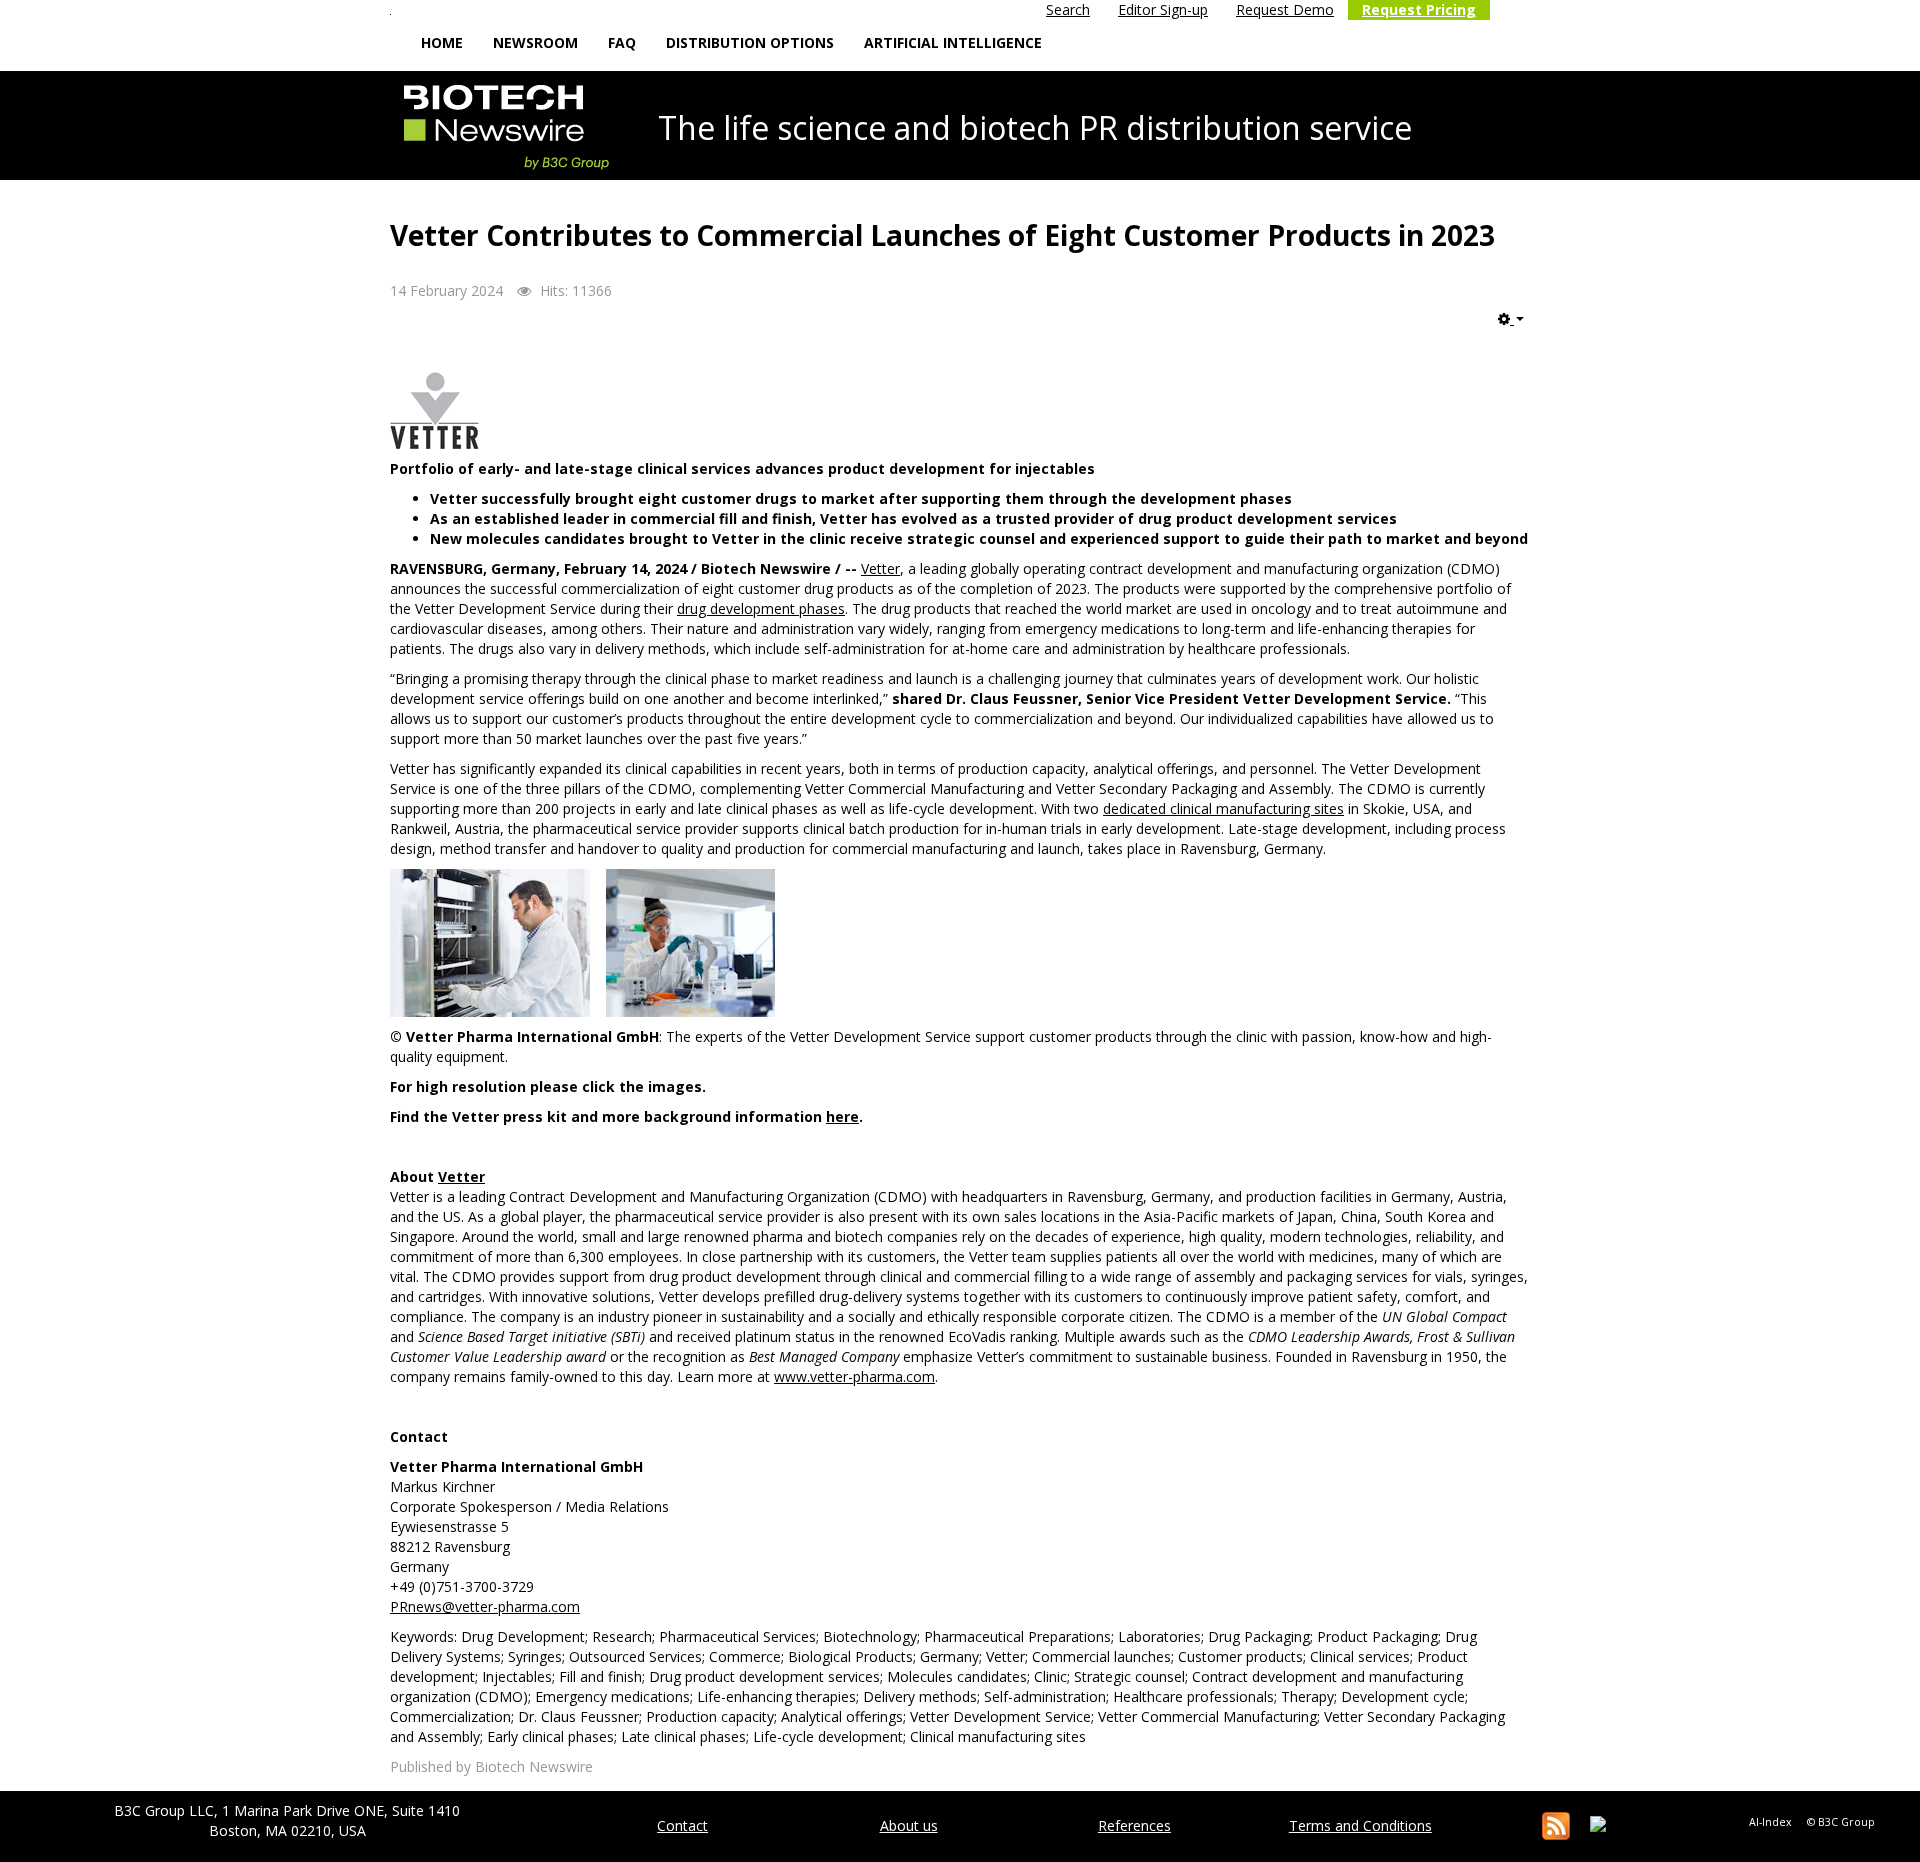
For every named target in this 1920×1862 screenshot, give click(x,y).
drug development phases (761, 608)
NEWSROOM (535, 42)
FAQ (622, 42)
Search (1068, 9)
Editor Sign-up (1163, 9)
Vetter (880, 568)
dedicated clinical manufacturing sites (1223, 808)
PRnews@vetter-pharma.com (485, 1606)
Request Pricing (1419, 9)
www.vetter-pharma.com (854, 1376)
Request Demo (1285, 9)
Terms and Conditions (1360, 1825)
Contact (682, 1825)
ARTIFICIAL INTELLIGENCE (953, 42)
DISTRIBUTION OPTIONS (750, 42)
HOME (442, 42)
